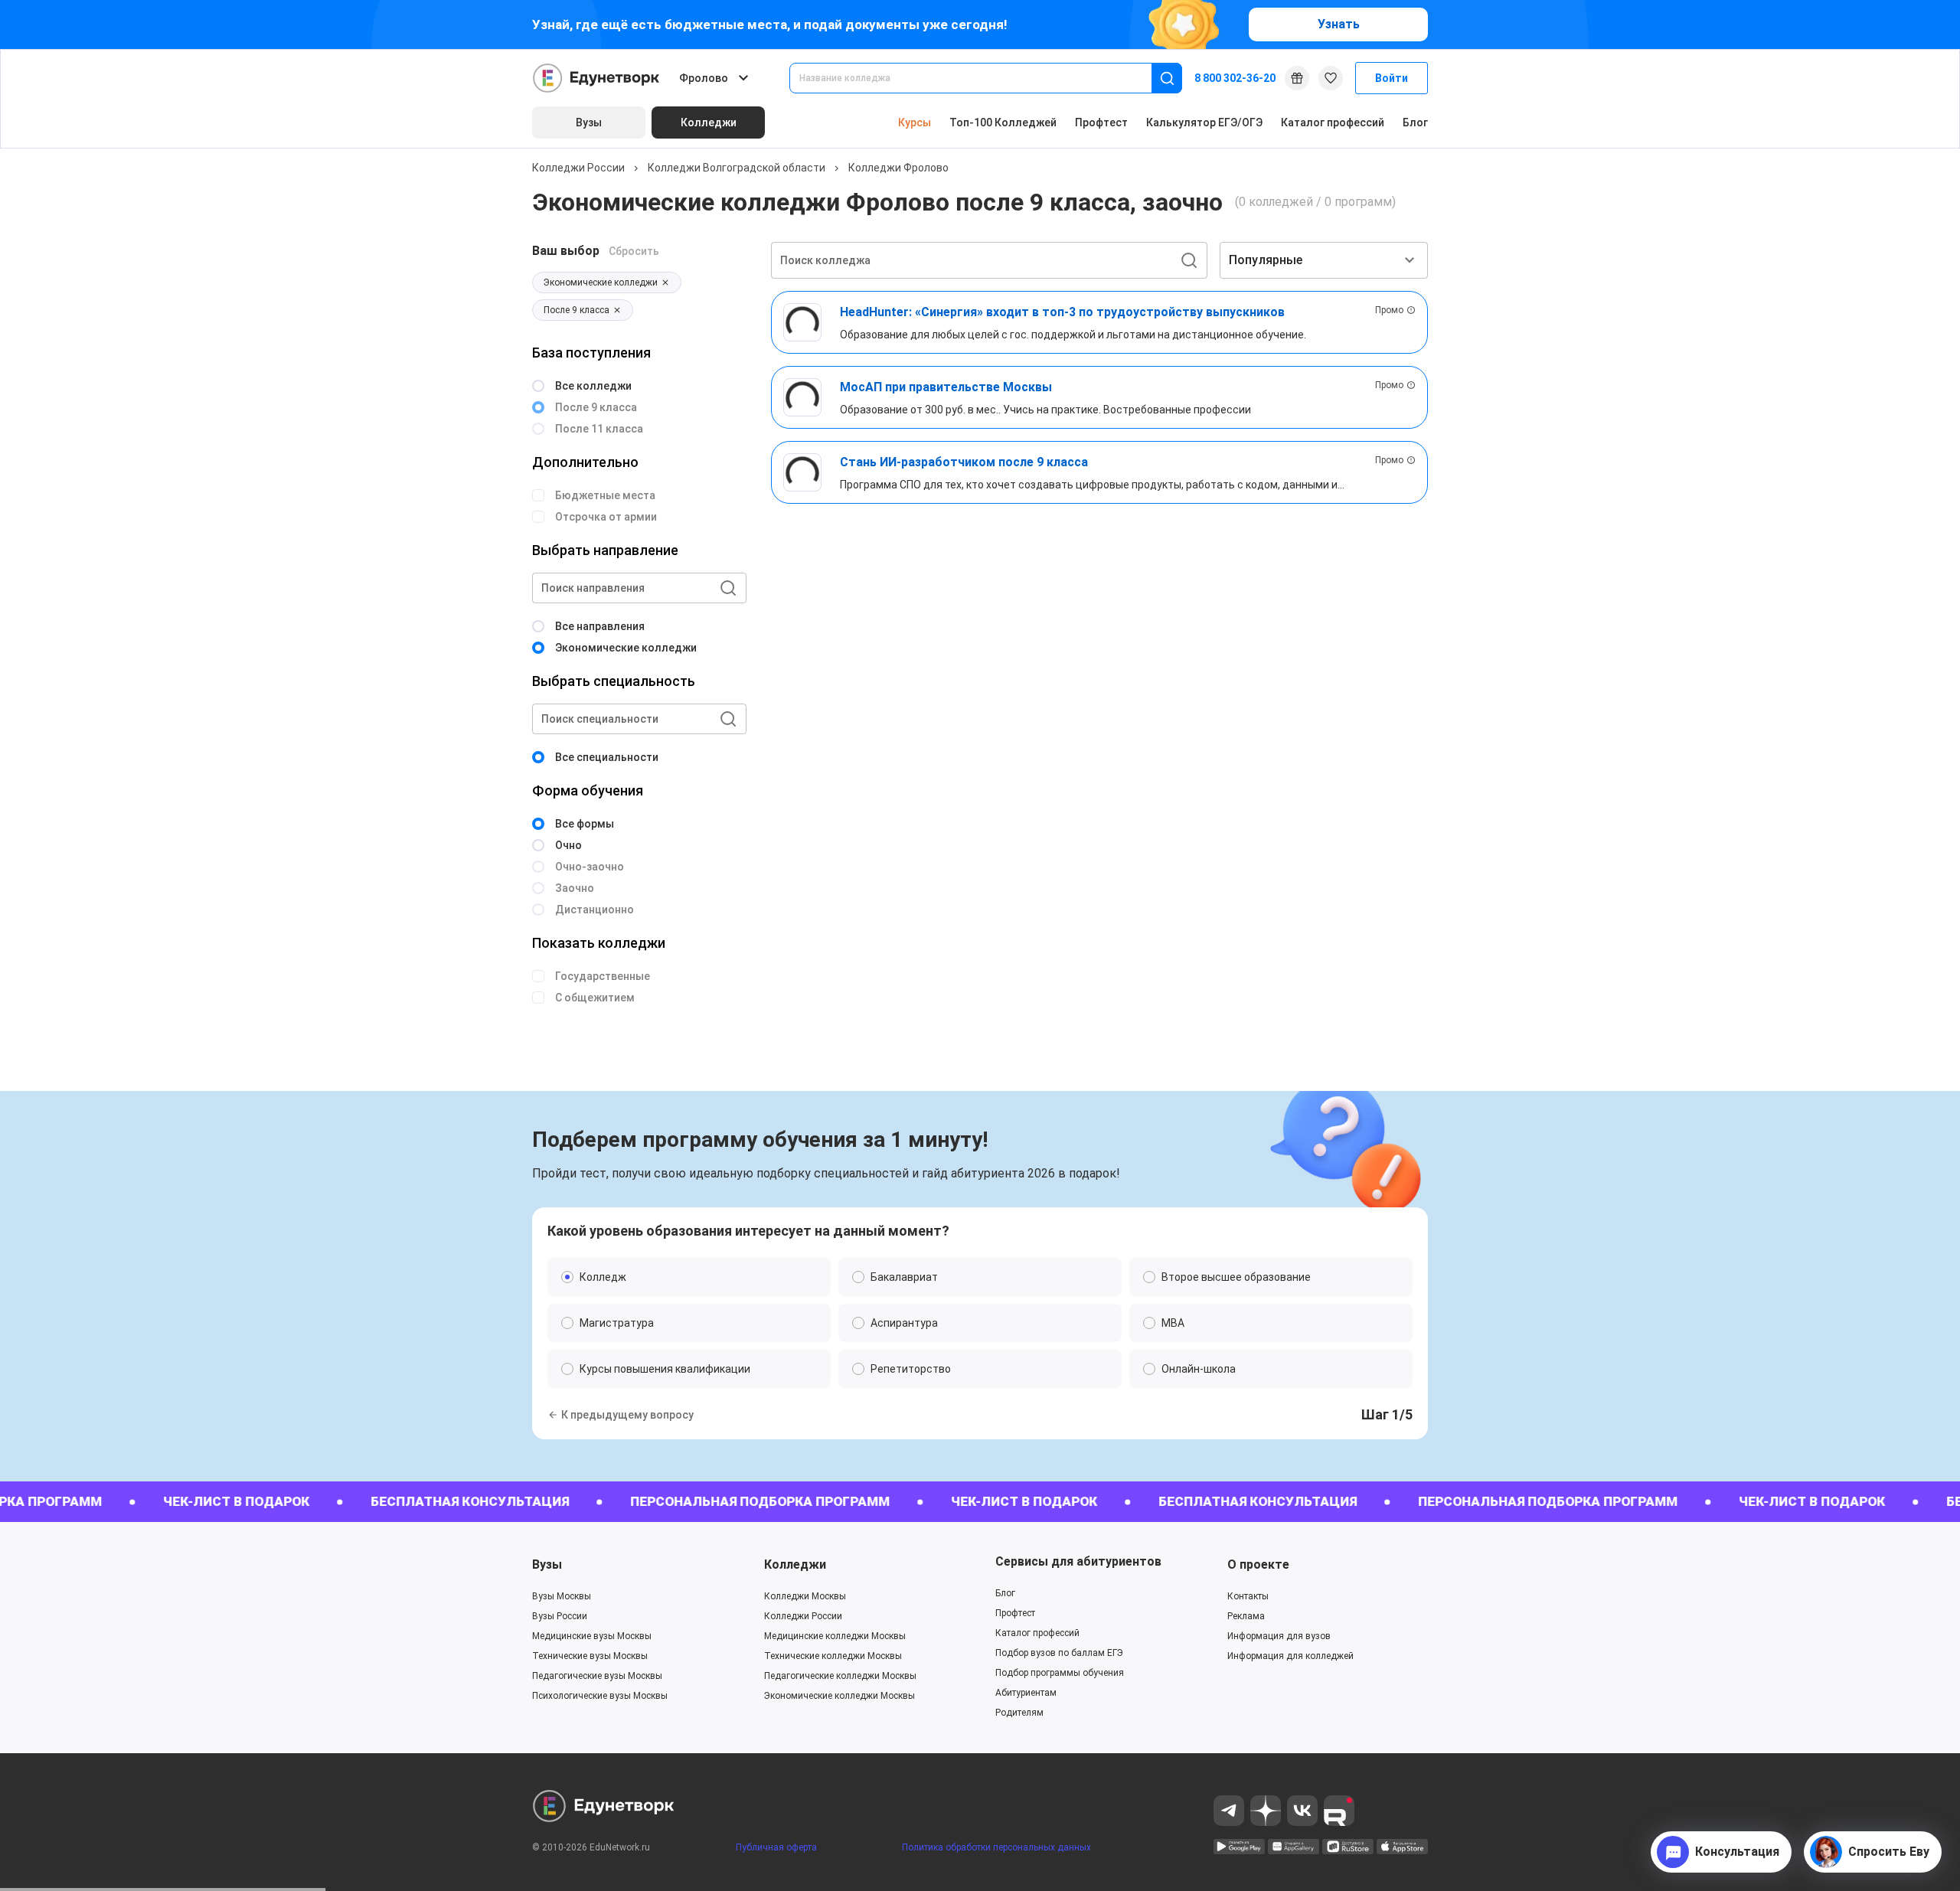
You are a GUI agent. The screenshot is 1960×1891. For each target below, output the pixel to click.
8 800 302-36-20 (1235, 78)
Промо (1389, 310)
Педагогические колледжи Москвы (840, 1676)
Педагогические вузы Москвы (597, 1676)
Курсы (915, 122)
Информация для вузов (1279, 1636)
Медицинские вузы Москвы (592, 1636)
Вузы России (560, 1616)
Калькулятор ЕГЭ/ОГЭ (1204, 122)
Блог (1415, 122)
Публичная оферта (776, 1847)
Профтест (1101, 122)
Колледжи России (578, 168)
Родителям (1019, 1713)
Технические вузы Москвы (590, 1656)
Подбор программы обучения (1060, 1673)
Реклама (1246, 1616)
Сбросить (634, 251)
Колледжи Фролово (898, 168)
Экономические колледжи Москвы (840, 1696)
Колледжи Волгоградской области (737, 168)
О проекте (1258, 1564)
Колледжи (795, 1564)
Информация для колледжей (1290, 1656)
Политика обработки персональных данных (996, 1847)
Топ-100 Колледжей (1003, 122)
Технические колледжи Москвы (833, 1656)
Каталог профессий (1333, 122)
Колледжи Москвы (805, 1596)
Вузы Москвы (562, 1596)
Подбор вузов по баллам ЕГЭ (1059, 1653)
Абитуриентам (1026, 1693)
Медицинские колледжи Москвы (835, 1636)
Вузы (547, 1564)
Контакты (1248, 1596)
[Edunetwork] (596, 78)
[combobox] (981, 78)
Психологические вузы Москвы (600, 1696)
